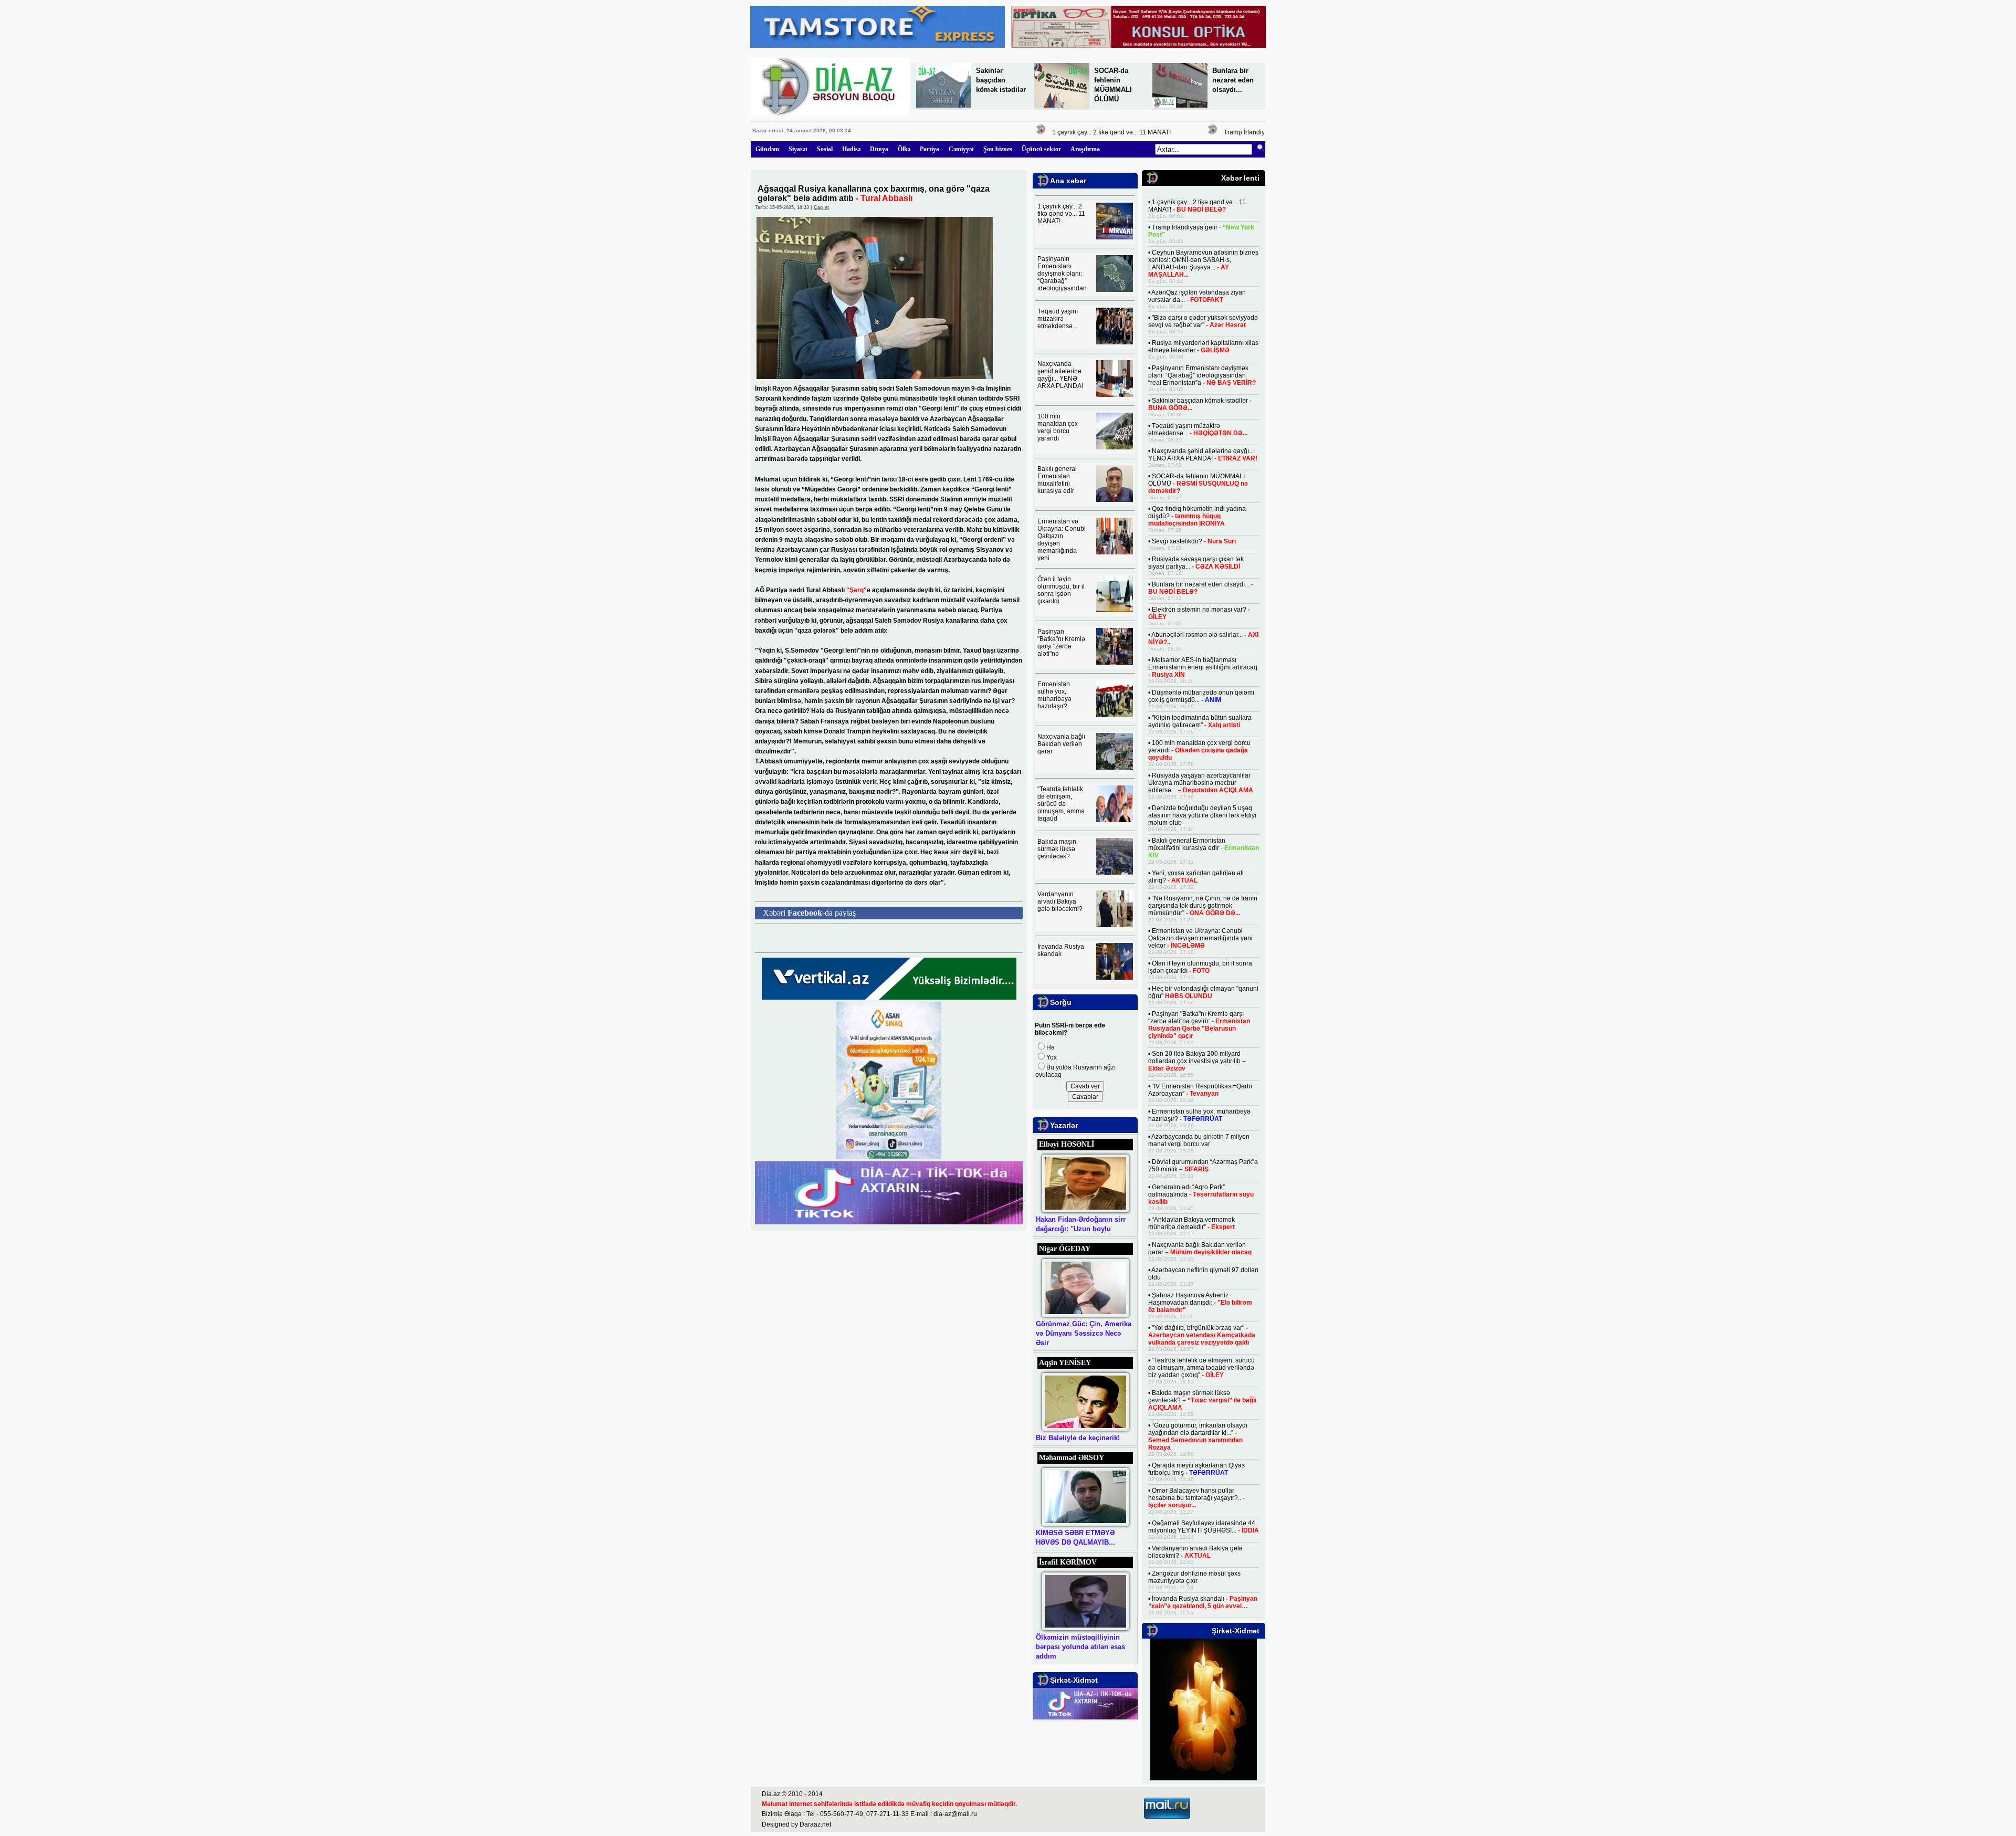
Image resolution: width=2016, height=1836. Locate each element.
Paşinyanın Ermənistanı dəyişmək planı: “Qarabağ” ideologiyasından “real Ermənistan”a (1202, 375)
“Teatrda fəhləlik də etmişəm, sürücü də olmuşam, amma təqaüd (1061, 804)
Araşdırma (1085, 149)
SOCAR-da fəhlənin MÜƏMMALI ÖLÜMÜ (1198, 484)
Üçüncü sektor (1041, 149)
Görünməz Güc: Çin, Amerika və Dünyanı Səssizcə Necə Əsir (1084, 1333)
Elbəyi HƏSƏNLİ (1067, 1144)
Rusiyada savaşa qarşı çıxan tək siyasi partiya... (1196, 563)
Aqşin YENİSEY (1065, 1363)
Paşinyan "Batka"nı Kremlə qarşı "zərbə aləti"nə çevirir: (1199, 1025)
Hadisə (851, 149)
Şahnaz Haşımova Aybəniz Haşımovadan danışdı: (1200, 1303)
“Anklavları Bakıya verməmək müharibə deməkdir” (1191, 1223)
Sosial (825, 149)
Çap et (821, 207)
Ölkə (904, 149)
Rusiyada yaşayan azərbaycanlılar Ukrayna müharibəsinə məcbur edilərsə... (1201, 783)
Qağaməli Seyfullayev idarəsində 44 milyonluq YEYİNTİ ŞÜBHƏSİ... (1204, 1527)
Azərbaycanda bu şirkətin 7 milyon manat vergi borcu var (1199, 1140)
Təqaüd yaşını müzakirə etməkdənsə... (1058, 319)
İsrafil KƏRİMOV (1068, 1562)
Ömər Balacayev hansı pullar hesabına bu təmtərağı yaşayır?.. (1196, 1498)
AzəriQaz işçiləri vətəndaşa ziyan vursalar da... (1197, 296)
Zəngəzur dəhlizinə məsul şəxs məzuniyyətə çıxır (1194, 1577)
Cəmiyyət (961, 149)
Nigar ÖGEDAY (1065, 1249)
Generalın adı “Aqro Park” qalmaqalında (1201, 1194)
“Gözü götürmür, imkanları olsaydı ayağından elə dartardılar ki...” (1198, 1436)
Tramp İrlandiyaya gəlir (1227, 132)
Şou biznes (998, 149)
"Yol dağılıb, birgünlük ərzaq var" (1202, 1335)
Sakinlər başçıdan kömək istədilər (1001, 80)
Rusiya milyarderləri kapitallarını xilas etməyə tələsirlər (1203, 347)
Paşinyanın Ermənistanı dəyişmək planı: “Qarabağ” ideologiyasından (1062, 274)
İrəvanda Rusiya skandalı (1061, 950)
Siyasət (798, 149)
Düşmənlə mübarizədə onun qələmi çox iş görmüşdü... (1201, 696)
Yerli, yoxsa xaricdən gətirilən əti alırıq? (1196, 877)
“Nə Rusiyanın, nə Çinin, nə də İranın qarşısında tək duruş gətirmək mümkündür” (1203, 906)
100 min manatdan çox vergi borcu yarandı (1058, 427)
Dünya (879, 149)
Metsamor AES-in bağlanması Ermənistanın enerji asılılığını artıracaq (1203, 667)
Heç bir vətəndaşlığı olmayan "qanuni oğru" (1203, 992)
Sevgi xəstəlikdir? (1194, 541)
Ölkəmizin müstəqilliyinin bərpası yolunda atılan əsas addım (1080, 1647)
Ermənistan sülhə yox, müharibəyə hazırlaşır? (1054, 695)
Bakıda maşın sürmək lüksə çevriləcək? (1057, 849)
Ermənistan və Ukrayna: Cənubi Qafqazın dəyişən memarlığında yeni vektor (1200, 938)
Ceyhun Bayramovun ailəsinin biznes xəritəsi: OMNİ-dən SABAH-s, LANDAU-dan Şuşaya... (1203, 264)
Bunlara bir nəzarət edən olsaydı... (1233, 80)
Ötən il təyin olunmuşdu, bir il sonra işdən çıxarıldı (1061, 590)
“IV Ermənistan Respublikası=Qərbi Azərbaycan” (1200, 1090)
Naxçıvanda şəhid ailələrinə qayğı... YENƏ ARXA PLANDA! (1060, 375)
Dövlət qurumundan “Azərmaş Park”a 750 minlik (1203, 1166)
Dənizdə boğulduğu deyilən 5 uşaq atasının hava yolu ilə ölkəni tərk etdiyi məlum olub (1202, 815)
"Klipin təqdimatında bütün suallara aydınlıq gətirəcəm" (1200, 721)
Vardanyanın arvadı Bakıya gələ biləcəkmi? (1060, 901)
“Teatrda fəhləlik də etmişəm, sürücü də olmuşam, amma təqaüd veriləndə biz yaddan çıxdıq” (1201, 1368)
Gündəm (767, 149)
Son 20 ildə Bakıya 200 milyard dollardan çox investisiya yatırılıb (1197, 1061)
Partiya (930, 149)
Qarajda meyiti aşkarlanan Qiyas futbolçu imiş (1196, 1469)
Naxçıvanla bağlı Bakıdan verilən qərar (1061, 744)
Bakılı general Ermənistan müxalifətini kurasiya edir (1057, 480)
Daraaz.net (815, 1824)
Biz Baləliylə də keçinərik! (1078, 1438)
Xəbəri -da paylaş (809, 913)
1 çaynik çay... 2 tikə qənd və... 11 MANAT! (1081, 132)
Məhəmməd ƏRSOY (1072, 1458)
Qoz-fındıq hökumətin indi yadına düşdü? (1197, 516)
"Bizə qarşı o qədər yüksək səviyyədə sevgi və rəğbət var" (1203, 321)
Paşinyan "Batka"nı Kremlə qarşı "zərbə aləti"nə (1061, 643)
